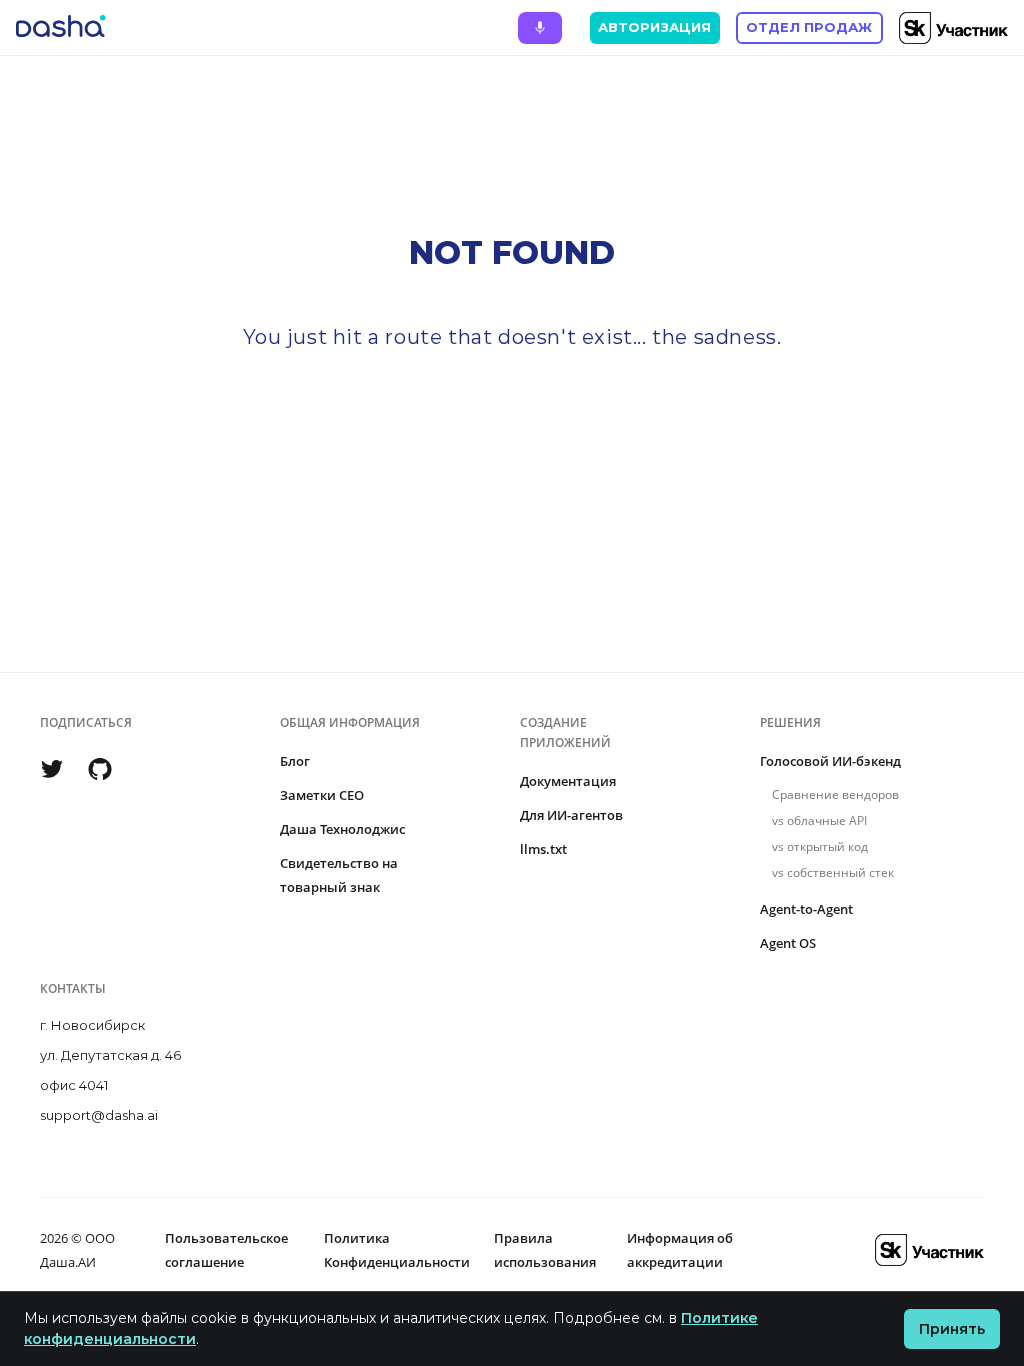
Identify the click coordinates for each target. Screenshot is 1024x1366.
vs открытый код (820, 846)
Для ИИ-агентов (571, 815)
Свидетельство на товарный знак (339, 875)
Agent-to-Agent (806, 909)
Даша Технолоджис (342, 829)
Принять (952, 1329)
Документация (568, 781)
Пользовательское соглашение (226, 1250)
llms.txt (543, 849)
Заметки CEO (322, 795)
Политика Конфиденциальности (397, 1250)
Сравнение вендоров (835, 794)
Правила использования (545, 1250)
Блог (295, 761)
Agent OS (788, 943)
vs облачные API (819, 820)
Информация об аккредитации (680, 1250)
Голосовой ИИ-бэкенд (830, 761)
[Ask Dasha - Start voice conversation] (540, 28)
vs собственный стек (833, 872)
